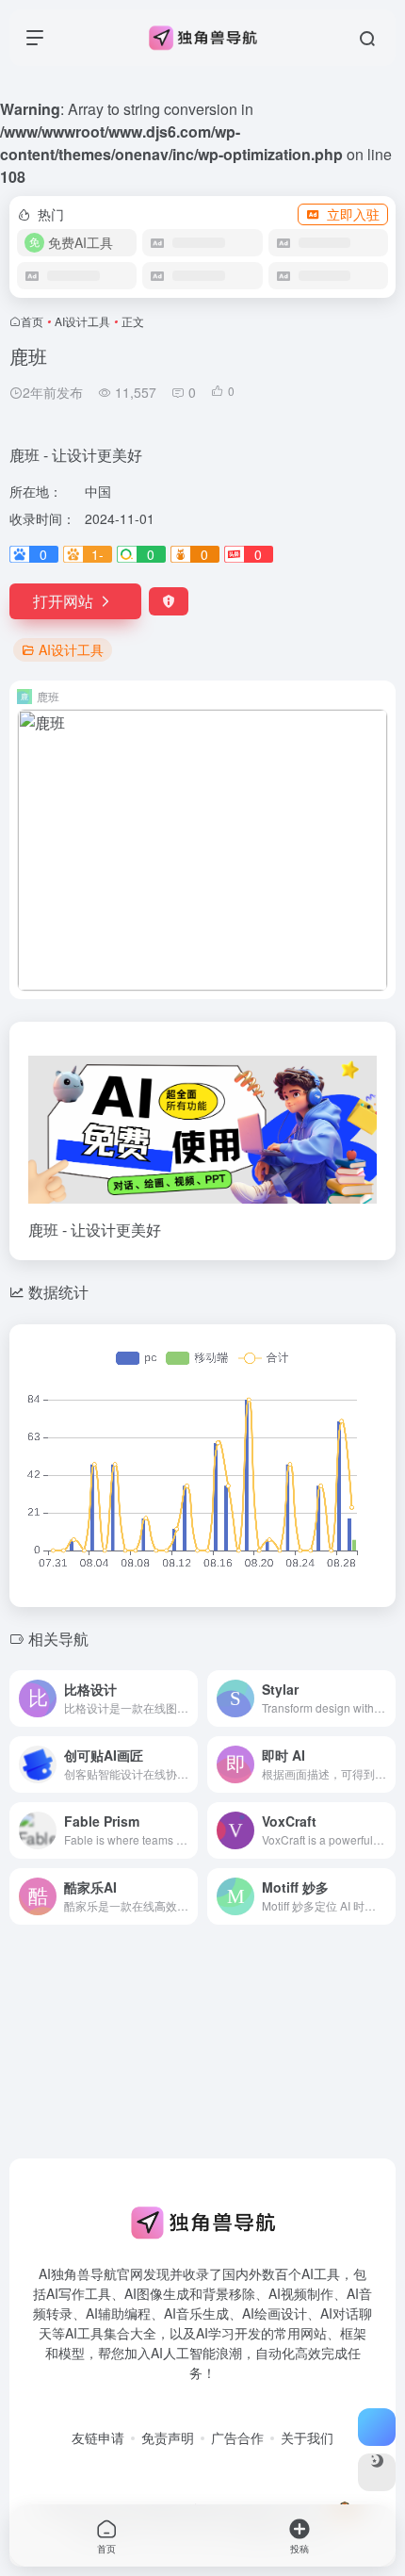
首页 (32, 321)
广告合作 (237, 2437)
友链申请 (98, 2437)
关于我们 (307, 2437)
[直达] (187, 1698)
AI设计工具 (82, 321)
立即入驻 (353, 214)
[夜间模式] (377, 2472)
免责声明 (168, 2437)
